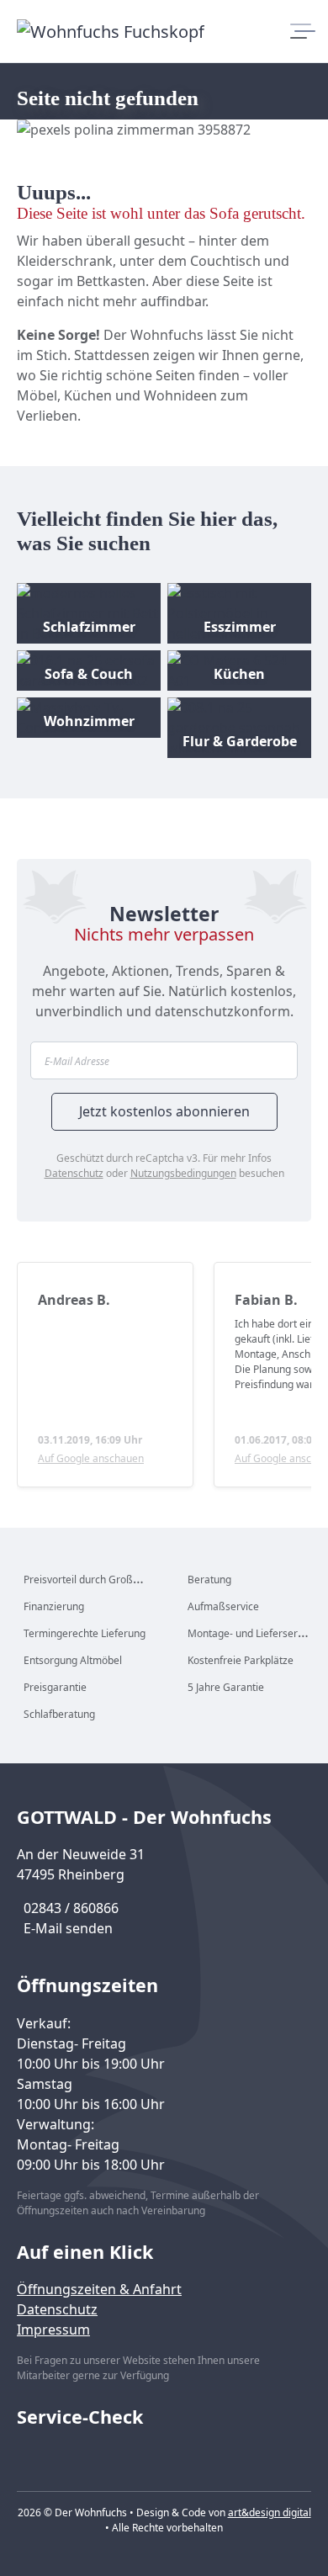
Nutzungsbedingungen (183, 1173)
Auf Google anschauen (91, 1458)
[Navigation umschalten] (301, 31)
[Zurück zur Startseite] (111, 31)
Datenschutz (74, 1173)
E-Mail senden (68, 1928)
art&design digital (270, 2512)
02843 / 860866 (71, 1908)
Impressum (53, 2330)
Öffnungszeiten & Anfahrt (99, 2289)
